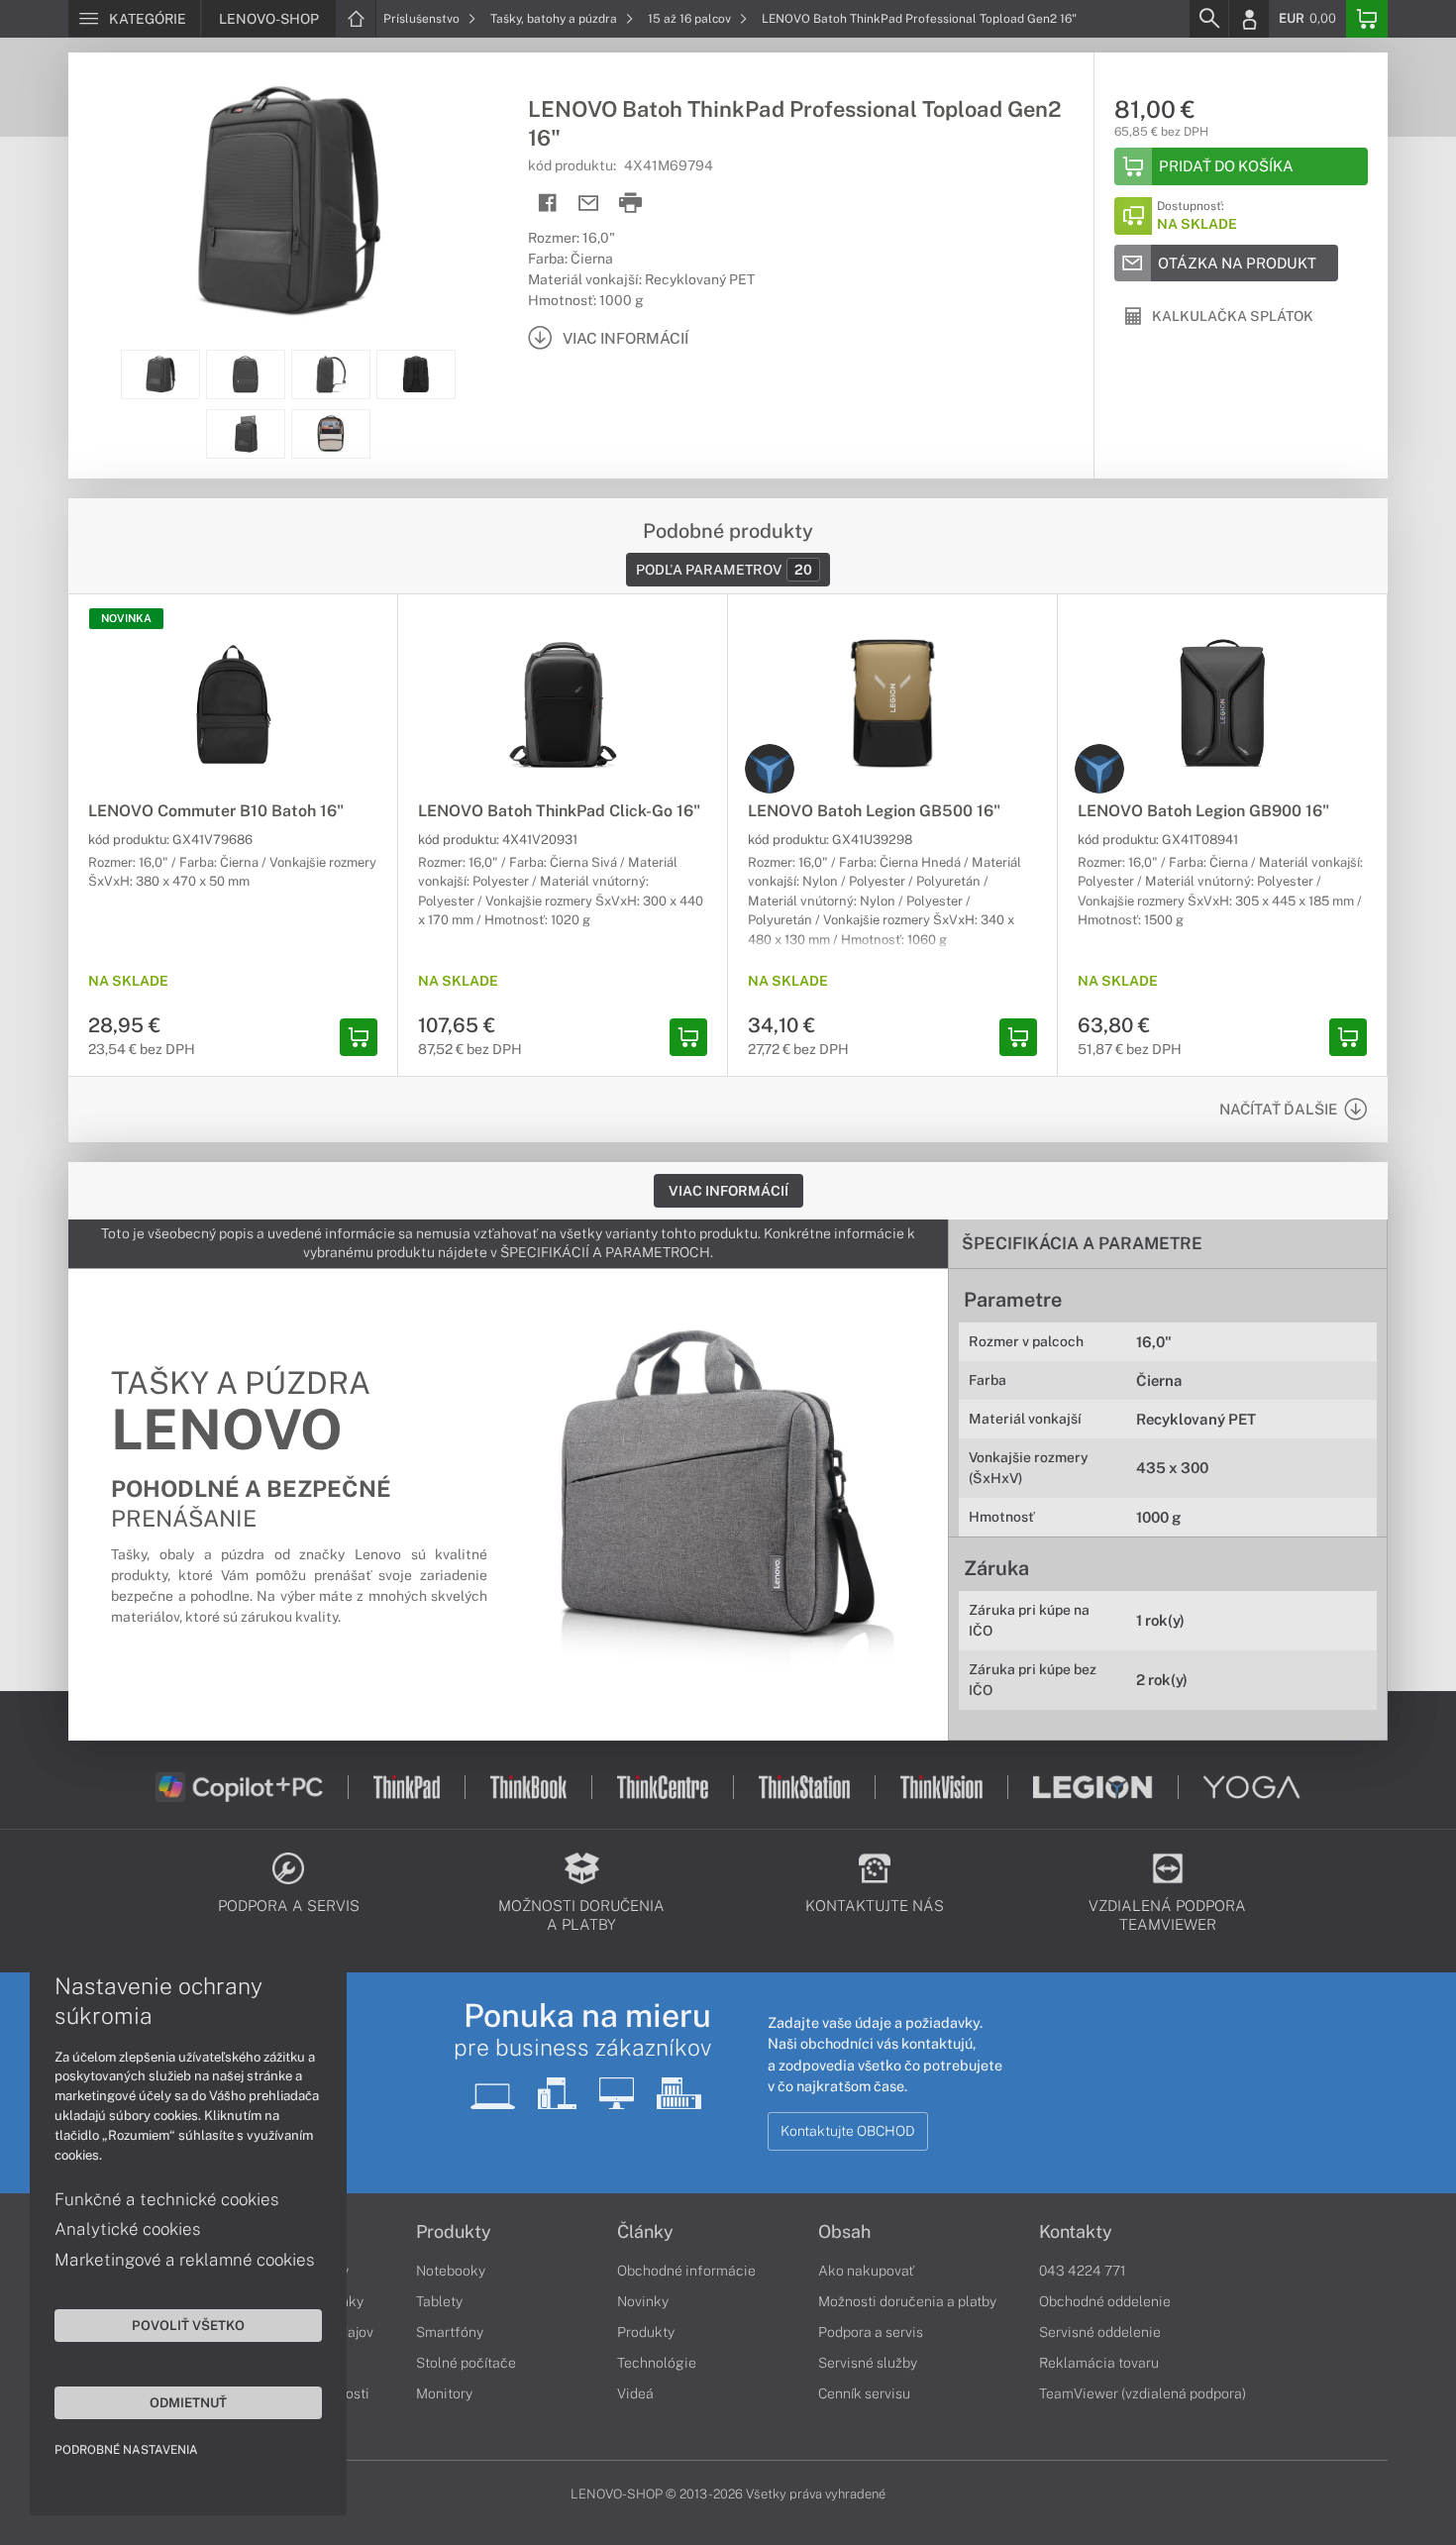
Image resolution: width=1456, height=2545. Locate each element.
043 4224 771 (1083, 2271)
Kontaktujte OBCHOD (848, 2131)
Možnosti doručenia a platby (907, 2301)
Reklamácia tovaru (1099, 2363)
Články (645, 2232)
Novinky (643, 2301)
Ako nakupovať (866, 2271)
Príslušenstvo (423, 19)
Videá (635, 2393)
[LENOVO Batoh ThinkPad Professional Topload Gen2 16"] (288, 201)
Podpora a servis (871, 2332)
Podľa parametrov (724, 570)
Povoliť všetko (188, 2325)
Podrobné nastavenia (126, 2450)
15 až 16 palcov (691, 19)
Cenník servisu (864, 2393)
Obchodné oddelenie (1105, 2301)
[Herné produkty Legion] (770, 769)
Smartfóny (450, 2332)
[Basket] (1367, 19)
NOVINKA (126, 618)
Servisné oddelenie (1100, 2332)
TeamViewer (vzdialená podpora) (1143, 2393)
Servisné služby (868, 2363)
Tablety (439, 2301)
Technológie (657, 2363)
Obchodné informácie (686, 2271)
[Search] (1208, 19)
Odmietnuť (188, 2402)
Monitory (444, 2393)
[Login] (1249, 19)
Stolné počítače (466, 2363)
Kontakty (1076, 2232)
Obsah (844, 2232)
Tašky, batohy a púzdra (555, 19)
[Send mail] (589, 204)
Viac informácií (728, 1191)
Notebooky (451, 2271)
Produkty (454, 2232)
